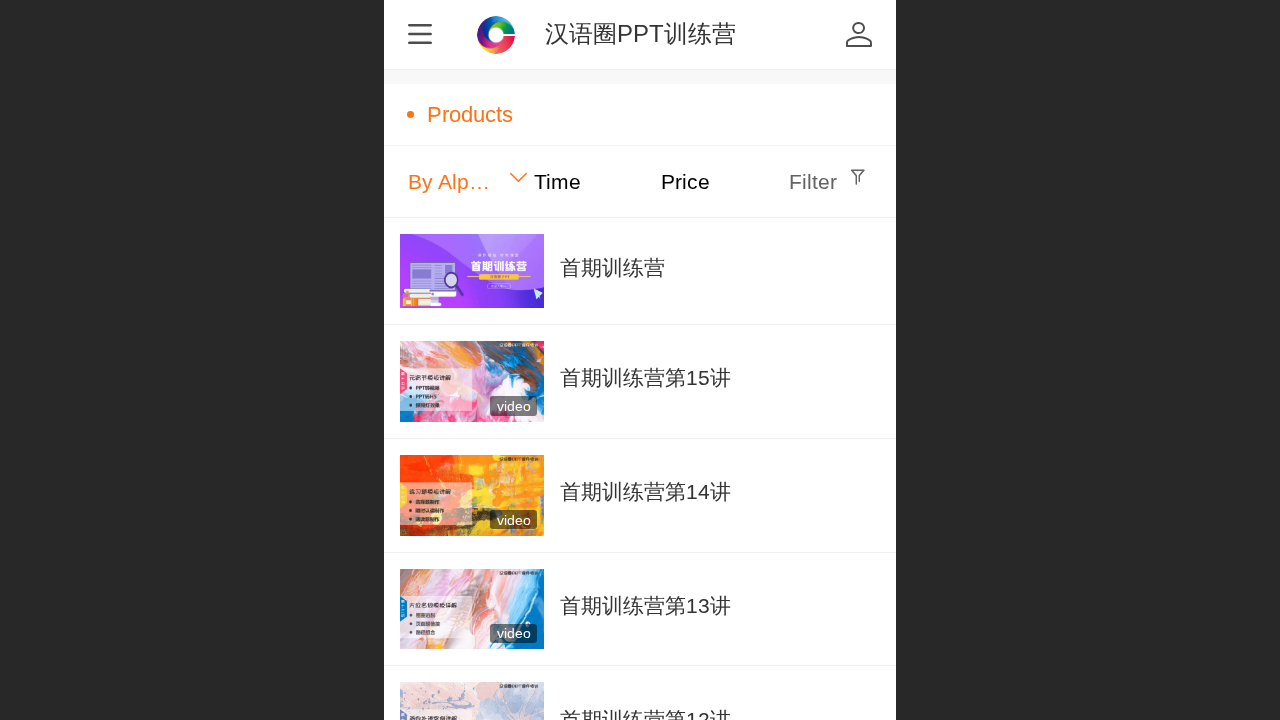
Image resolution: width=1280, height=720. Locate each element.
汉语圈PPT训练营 (640, 33)
